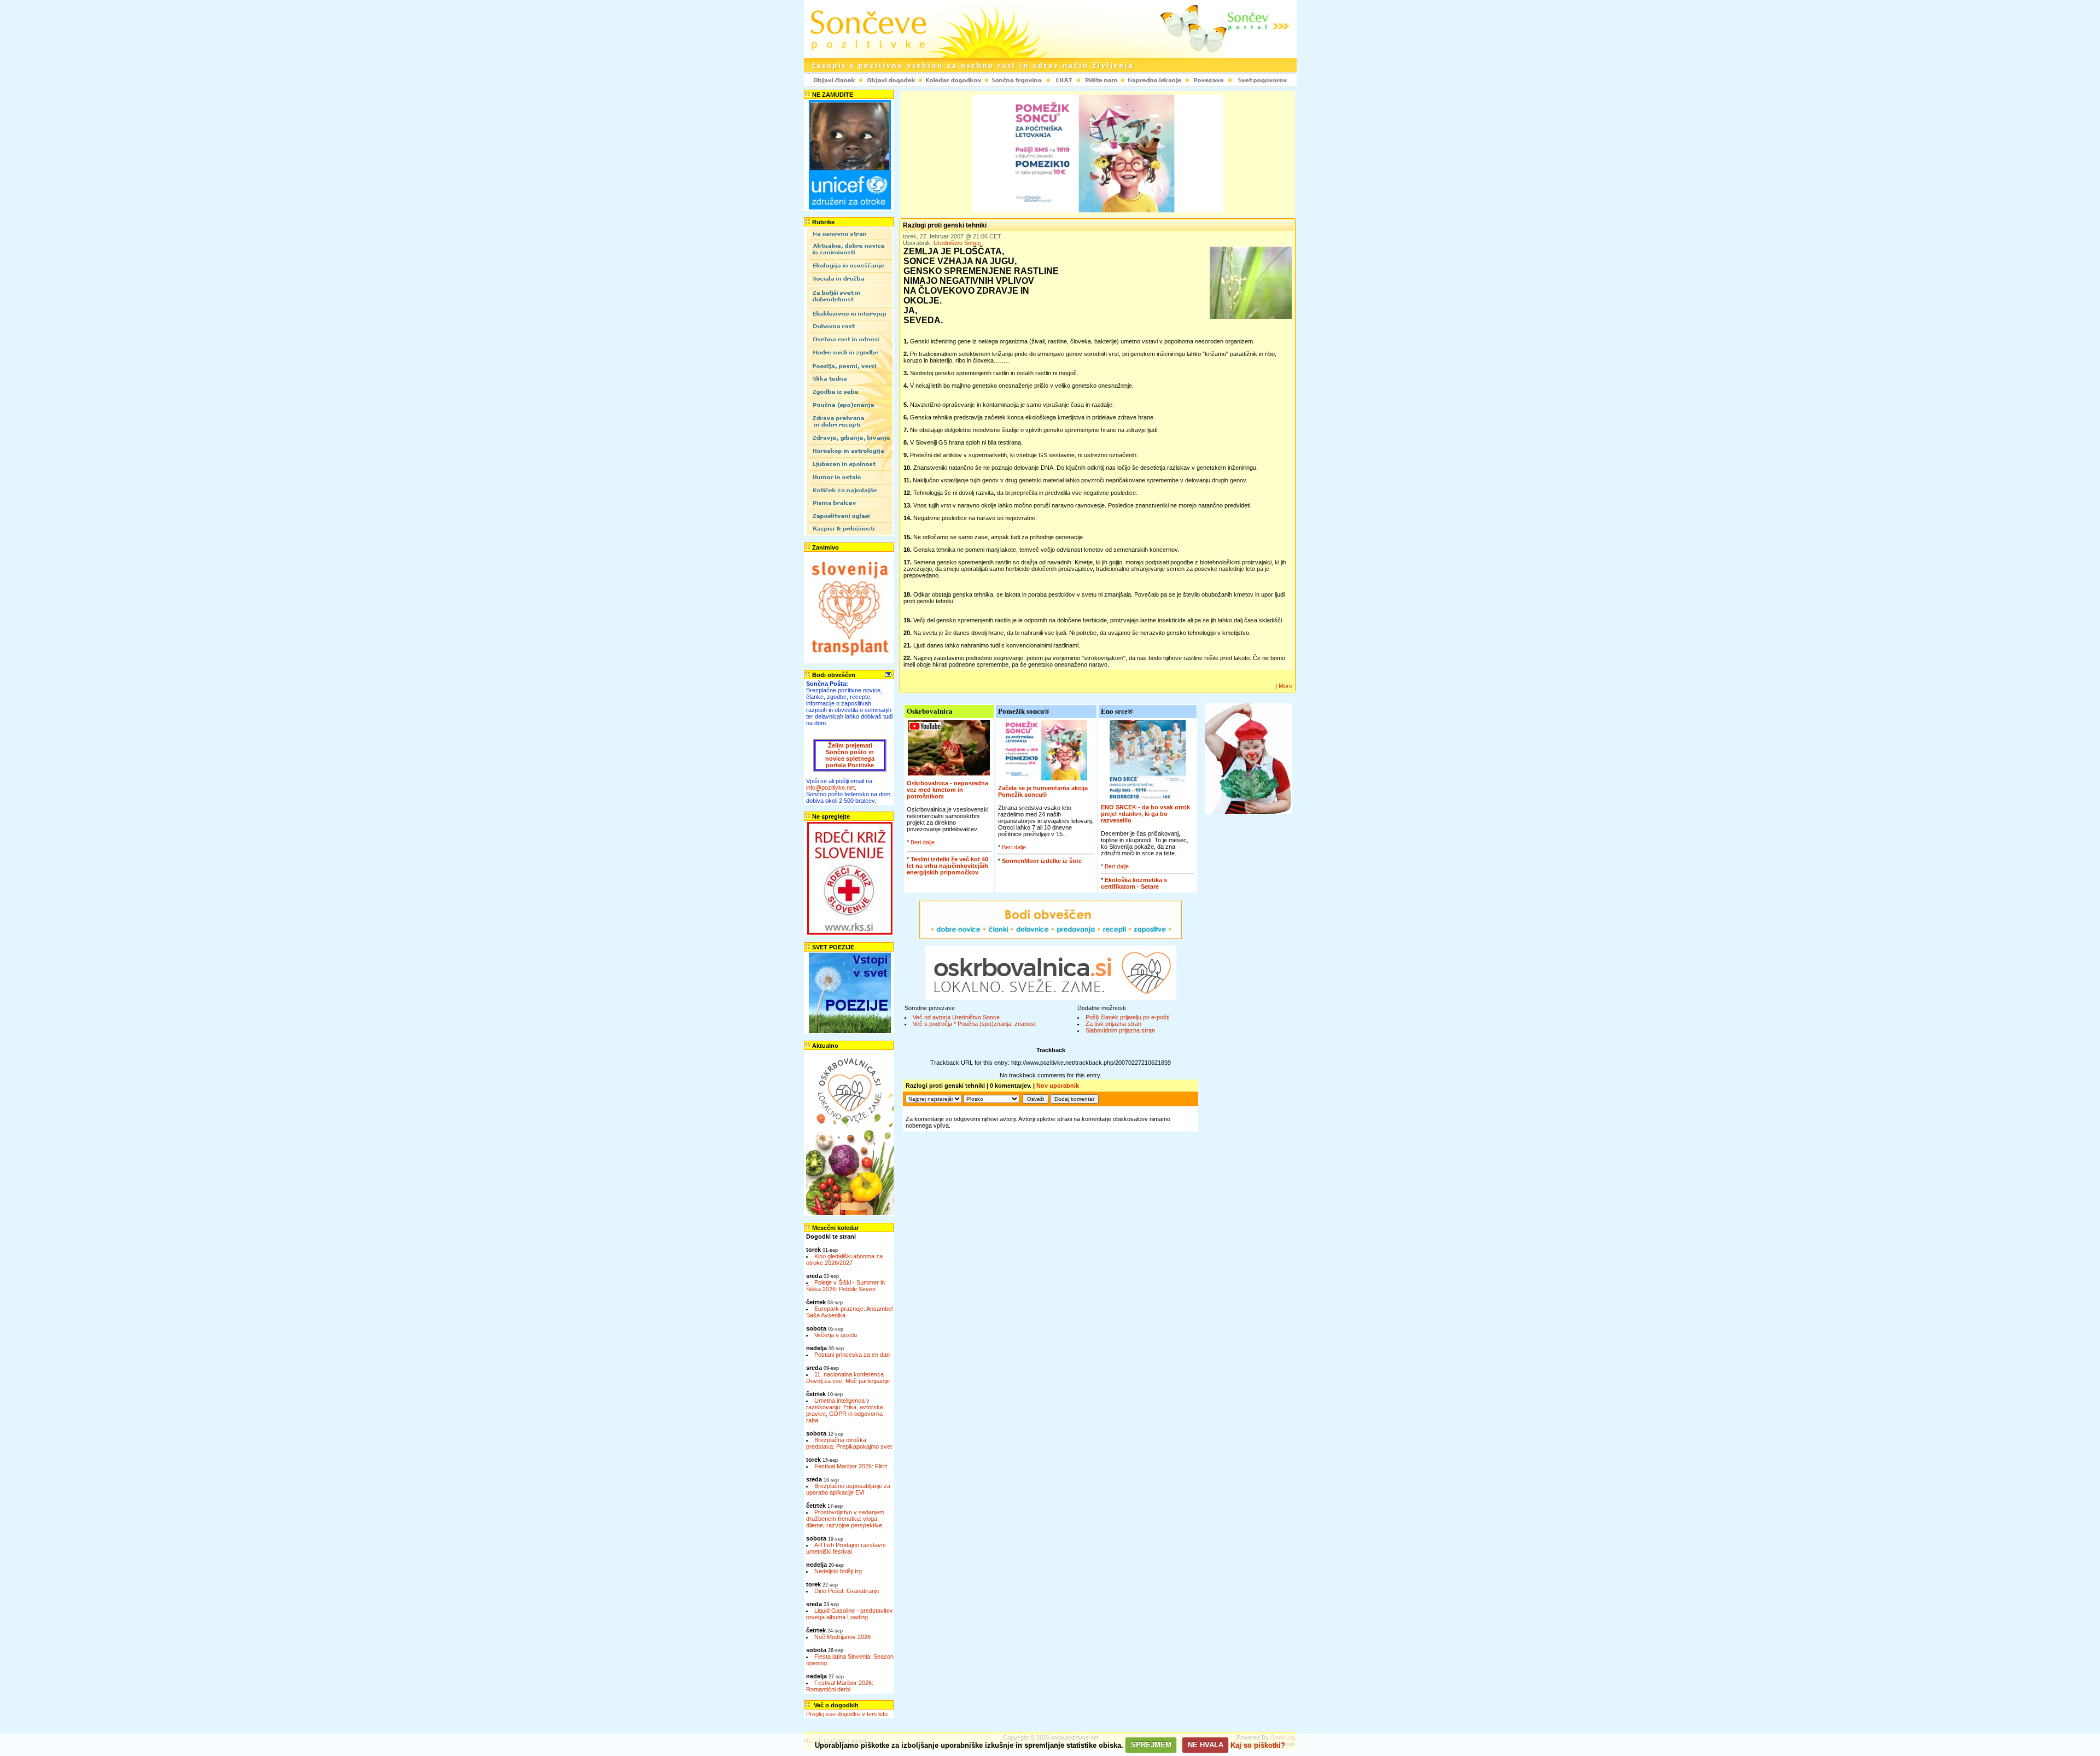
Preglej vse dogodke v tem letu (847, 1714)
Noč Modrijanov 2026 (842, 1637)
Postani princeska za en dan (852, 1355)
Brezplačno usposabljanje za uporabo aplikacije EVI (848, 1489)
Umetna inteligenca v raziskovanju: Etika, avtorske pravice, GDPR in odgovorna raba (845, 1410)
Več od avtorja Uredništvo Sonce (956, 1017)
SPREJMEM (1151, 1745)
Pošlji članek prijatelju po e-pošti (1127, 1017)
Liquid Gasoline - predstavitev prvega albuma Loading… (850, 1614)
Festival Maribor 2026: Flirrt (851, 1466)
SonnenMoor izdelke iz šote (1042, 861)
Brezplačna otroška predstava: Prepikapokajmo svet (849, 1443)
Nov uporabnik (1058, 1086)
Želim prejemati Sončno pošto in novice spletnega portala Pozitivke (850, 755)
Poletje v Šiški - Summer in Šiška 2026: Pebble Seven (845, 1286)
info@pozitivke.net (830, 787)
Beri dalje (923, 842)
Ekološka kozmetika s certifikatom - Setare (1134, 883)
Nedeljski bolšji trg (838, 1571)
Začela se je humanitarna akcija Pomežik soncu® (1043, 791)
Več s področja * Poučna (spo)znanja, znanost (974, 1024)
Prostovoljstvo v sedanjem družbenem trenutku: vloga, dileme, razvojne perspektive (845, 1519)
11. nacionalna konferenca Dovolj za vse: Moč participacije (848, 1378)
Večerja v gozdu (836, 1335)
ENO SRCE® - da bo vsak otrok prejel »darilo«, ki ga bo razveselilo (1145, 814)
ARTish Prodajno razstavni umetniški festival (846, 1548)
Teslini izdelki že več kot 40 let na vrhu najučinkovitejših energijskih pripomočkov (947, 866)
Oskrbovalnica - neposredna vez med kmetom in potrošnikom (947, 790)
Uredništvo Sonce (957, 243)
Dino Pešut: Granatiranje (847, 1591)
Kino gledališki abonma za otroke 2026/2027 (844, 1259)
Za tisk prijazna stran (1113, 1024)
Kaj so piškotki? (1258, 1745)
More (1285, 686)
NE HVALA (1206, 1745)
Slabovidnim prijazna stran (1120, 1030)
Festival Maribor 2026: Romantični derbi (840, 1686)
